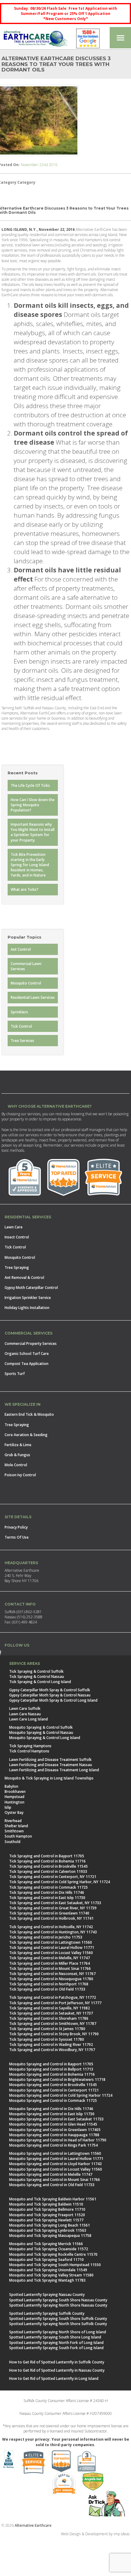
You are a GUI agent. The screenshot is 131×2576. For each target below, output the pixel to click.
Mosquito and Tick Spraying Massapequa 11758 (50, 2236)
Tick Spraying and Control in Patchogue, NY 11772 (53, 1997)
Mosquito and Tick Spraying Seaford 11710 (46, 2260)
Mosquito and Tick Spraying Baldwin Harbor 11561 (53, 2199)
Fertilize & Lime (18, 1445)
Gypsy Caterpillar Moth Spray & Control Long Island (53, 1700)
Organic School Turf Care (27, 1354)
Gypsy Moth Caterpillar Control (31, 1288)
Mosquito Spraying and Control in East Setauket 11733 (56, 2119)
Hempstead (14, 1797)
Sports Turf (15, 1374)
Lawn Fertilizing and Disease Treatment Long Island (54, 1770)
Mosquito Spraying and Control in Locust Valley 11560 (56, 2169)
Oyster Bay (14, 1812)
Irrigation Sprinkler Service (28, 1298)
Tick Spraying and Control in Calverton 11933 (48, 1871)
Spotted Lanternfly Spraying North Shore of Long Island (58, 2332)
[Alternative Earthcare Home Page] (36, 40)
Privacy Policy (16, 1527)
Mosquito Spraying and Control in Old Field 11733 (52, 2185)
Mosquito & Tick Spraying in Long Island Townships (49, 1778)
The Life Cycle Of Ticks (30, 785)
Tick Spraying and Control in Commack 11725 (48, 1887)
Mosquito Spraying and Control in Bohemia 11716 (52, 2074)
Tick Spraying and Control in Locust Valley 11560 (51, 1953)
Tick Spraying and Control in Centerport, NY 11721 (53, 1877)
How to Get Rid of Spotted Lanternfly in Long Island (54, 2378)
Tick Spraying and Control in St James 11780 (47, 2029)
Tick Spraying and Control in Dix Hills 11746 (47, 1892)
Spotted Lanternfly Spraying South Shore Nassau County (58, 2300)
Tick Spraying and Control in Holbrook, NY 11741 (51, 1918)
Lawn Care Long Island (28, 1719)
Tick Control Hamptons (29, 1751)
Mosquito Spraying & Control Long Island (45, 1738)
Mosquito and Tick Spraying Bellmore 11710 (47, 2209)
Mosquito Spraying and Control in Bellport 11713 (51, 2069)
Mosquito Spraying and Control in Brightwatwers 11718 (57, 2080)
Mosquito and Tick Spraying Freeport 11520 (47, 2215)
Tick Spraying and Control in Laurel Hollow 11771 (52, 1948)
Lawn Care (14, 1227)
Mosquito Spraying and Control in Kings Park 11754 (53, 2145)
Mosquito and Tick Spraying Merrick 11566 (46, 2244)
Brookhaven (15, 1791)
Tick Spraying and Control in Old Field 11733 (47, 1989)
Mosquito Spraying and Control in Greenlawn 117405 (55, 2130)
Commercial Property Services (31, 1344)
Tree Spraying (17, 1267)
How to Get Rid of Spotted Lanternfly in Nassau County (57, 2370)
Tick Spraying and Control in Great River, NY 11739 (53, 1908)
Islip (8, 1807)
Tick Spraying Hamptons (30, 1746)
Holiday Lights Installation (27, 1308)
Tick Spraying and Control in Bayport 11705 (47, 1856)
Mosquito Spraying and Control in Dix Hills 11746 (51, 2109)
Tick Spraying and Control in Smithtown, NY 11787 (53, 2024)
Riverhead (13, 1821)
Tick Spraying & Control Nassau (37, 1677)
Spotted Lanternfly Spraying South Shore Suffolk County (58, 2319)
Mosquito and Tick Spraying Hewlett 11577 (46, 2220)
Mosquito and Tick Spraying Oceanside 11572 (49, 2249)
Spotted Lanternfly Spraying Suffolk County (47, 2313)
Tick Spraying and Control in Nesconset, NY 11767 (52, 1974)
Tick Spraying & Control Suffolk (36, 1671)
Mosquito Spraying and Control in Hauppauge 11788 (54, 2135)
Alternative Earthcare (33, 2525)
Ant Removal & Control (24, 1278)
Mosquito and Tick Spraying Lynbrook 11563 (48, 2230)
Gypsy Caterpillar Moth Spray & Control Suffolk (50, 1690)
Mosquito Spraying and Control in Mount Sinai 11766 (55, 2180)
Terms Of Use (17, 1537)
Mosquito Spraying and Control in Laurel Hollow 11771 (56, 2159)
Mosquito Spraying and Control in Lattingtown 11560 (55, 2153)
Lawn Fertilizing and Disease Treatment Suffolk (50, 1760)
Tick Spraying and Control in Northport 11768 (49, 1984)
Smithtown (14, 1831)
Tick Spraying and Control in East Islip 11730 (47, 1898)
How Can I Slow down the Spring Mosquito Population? (33, 805)
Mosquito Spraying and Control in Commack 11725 (53, 2100)
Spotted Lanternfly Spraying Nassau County (47, 2295)
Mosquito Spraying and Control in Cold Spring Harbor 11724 (61, 2095)
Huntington (14, 1802)
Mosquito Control (26, 983)
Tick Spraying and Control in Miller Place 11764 (50, 1963)
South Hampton (18, 1836)
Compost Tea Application (27, 1364)
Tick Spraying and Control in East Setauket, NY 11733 (55, 1903)
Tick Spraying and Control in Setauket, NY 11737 (51, 2013)
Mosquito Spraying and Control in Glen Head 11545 (53, 2124)
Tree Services (22, 1041)
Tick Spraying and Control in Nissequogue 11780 (51, 1979)
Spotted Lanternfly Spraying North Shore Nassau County (58, 2305)
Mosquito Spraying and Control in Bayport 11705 (51, 2064)
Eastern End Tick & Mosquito (29, 1414)
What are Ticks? (25, 889)
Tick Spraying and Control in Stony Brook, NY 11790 (54, 2034)
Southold (12, 1842)
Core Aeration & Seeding (26, 1435)
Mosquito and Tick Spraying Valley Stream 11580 (51, 2275)
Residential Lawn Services (33, 997)
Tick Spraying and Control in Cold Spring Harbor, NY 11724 (60, 1882)
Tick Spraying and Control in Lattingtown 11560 (51, 1942)
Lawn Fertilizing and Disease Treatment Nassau (51, 1765)
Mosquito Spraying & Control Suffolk (41, 1727)
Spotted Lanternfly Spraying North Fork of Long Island (56, 2343)
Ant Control (21, 949)
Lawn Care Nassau (25, 1714)
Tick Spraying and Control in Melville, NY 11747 (50, 1958)
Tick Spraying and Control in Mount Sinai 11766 (50, 1968)
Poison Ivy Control (20, 1475)
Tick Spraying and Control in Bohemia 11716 (47, 1861)
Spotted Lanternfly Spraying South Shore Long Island (55, 2337)
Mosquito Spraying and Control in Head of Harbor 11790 (58, 2140)
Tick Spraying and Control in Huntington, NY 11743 (53, 1932)
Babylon (11, 1786)
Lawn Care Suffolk (25, 1708)
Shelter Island (16, 1826)
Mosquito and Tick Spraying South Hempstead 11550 (55, 2265)
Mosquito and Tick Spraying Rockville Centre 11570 (53, 2254)
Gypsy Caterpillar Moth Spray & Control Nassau (50, 1695)
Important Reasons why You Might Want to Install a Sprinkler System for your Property (33, 832)
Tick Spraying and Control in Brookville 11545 (48, 1866)
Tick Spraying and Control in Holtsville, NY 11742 (51, 1927)
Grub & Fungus (17, 1455)
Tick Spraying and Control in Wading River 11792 (51, 2045)
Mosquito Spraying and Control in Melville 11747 (51, 2174)
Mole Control (16, 1465)
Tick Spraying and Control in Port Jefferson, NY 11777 (55, 2003)
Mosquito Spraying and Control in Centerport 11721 (54, 2090)
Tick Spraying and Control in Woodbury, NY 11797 (52, 2050)
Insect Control (17, 1237)
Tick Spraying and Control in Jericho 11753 (46, 1937)
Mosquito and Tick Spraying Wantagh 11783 (47, 2280)
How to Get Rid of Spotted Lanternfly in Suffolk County (57, 2362)
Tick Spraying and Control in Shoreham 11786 (49, 2018)
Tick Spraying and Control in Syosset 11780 (47, 2039)
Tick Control (21, 1026)
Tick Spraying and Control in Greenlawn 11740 (49, 1913)
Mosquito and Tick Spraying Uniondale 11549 (48, 2270)
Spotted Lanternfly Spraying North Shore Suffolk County (58, 2324)
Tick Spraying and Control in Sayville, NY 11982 (50, 2008)
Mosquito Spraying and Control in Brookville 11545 (53, 2085)
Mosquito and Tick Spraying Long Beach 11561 (50, 2225)
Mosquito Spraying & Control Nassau (41, 1732)
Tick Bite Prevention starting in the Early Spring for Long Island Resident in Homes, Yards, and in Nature (30, 865)
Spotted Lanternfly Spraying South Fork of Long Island (56, 2348)
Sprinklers (19, 1012)
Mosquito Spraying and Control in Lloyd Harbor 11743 (55, 2164)
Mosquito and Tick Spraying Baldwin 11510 (46, 2204)
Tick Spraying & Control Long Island (40, 1682)
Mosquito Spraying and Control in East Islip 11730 (52, 2114)
